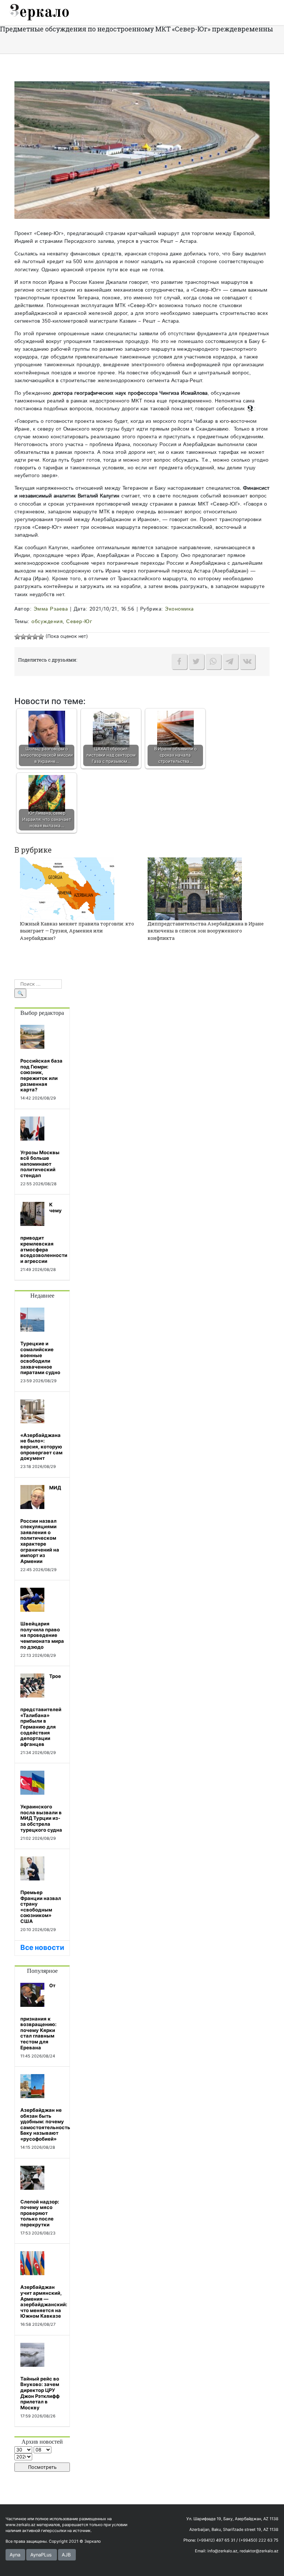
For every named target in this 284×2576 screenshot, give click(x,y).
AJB (66, 2555)
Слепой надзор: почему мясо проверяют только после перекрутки (40, 2213)
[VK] (247, 662)
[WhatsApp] (213, 662)
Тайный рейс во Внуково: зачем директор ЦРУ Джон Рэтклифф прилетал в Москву (40, 2393)
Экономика (179, 609)
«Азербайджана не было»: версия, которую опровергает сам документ (41, 1447)
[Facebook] (179, 662)
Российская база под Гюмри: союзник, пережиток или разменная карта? (41, 1075)
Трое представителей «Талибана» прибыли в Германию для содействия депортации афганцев (41, 1710)
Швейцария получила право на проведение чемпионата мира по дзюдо (42, 1635)
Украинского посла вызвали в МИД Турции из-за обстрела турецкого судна (41, 1818)
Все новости (42, 1948)
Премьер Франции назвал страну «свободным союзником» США (41, 1907)
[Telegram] (230, 662)
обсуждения (47, 622)
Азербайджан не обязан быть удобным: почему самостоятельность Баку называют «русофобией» (45, 2124)
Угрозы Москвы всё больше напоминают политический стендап (40, 1164)
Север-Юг (79, 622)
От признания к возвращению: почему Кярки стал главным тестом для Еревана (38, 2016)
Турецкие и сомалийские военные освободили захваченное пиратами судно (40, 1358)
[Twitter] (196, 662)
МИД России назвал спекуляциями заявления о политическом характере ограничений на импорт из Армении (41, 1524)
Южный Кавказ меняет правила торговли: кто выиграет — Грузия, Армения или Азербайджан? (77, 931)
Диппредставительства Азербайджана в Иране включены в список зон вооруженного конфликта (206, 931)
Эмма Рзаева (51, 609)
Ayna (15, 2555)
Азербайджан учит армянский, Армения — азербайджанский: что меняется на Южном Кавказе (44, 2301)
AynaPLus (41, 2555)
